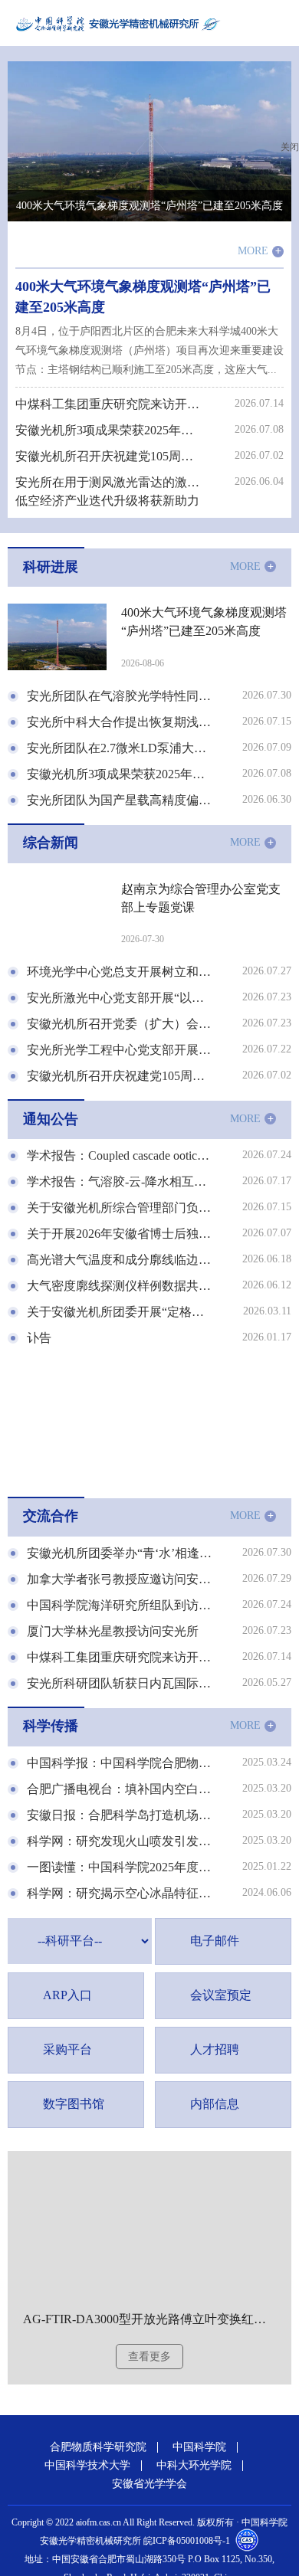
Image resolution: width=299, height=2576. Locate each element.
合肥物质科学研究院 (98, 2447)
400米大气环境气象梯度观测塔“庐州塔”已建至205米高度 (149, 206)
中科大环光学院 (194, 2466)
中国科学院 (199, 2447)
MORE (260, 252)
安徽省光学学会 (149, 2484)
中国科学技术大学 (87, 2466)
